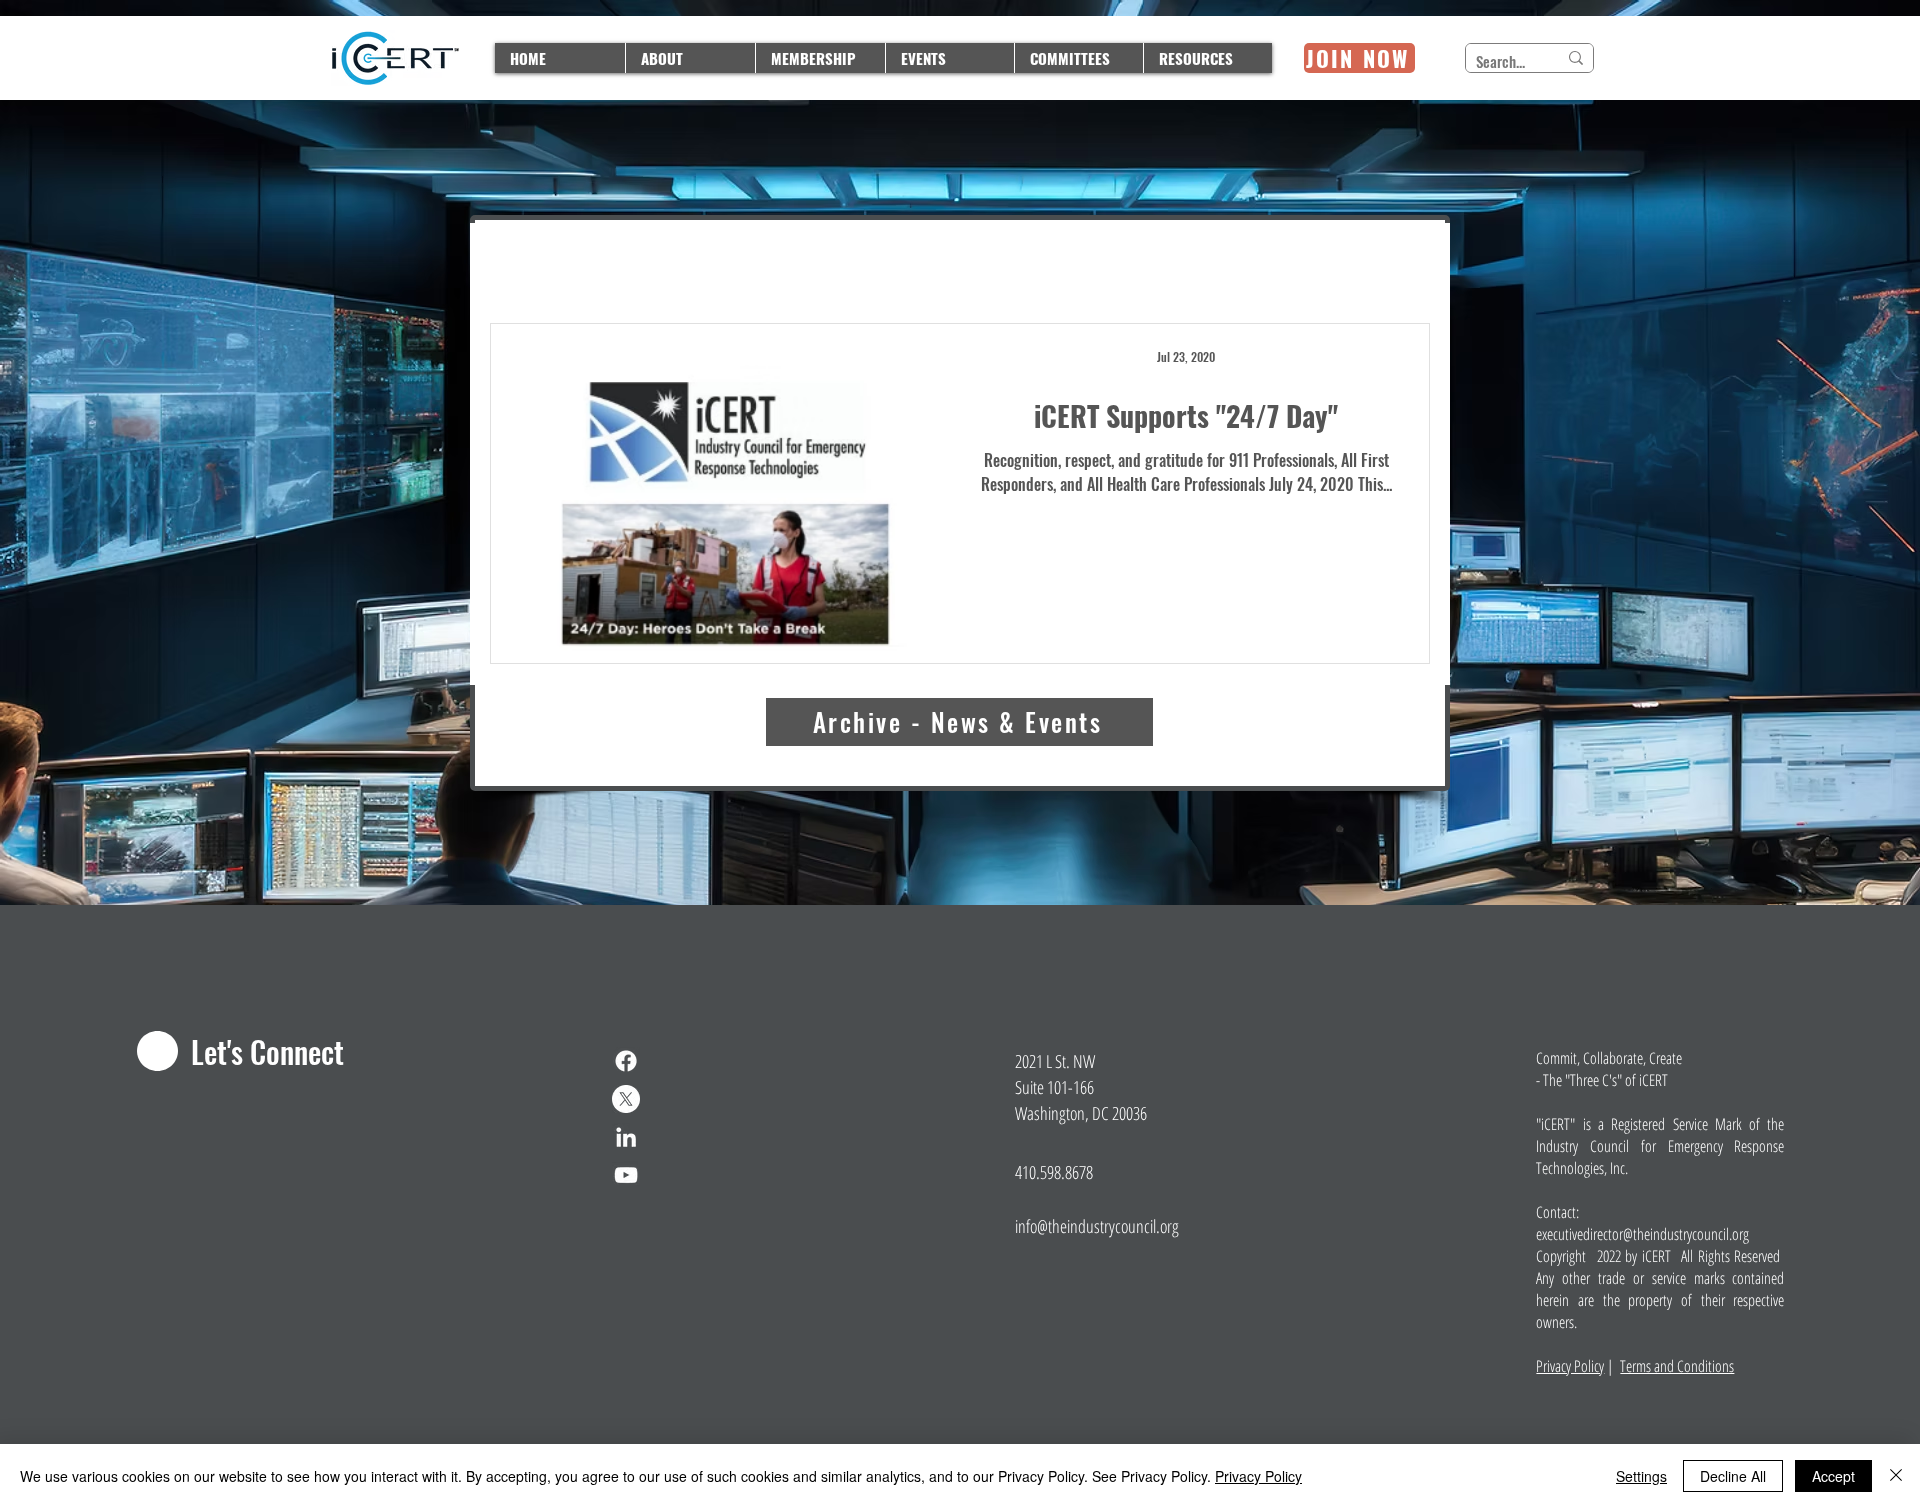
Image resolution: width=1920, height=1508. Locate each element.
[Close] (1896, 1476)
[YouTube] (626, 1175)
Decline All (1733, 1476)
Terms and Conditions (1677, 1366)
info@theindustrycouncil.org (1097, 1226)
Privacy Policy (1570, 1366)
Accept (1833, 1476)
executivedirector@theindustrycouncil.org (1642, 1234)
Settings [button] (1641, 1476)
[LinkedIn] (626, 1137)
